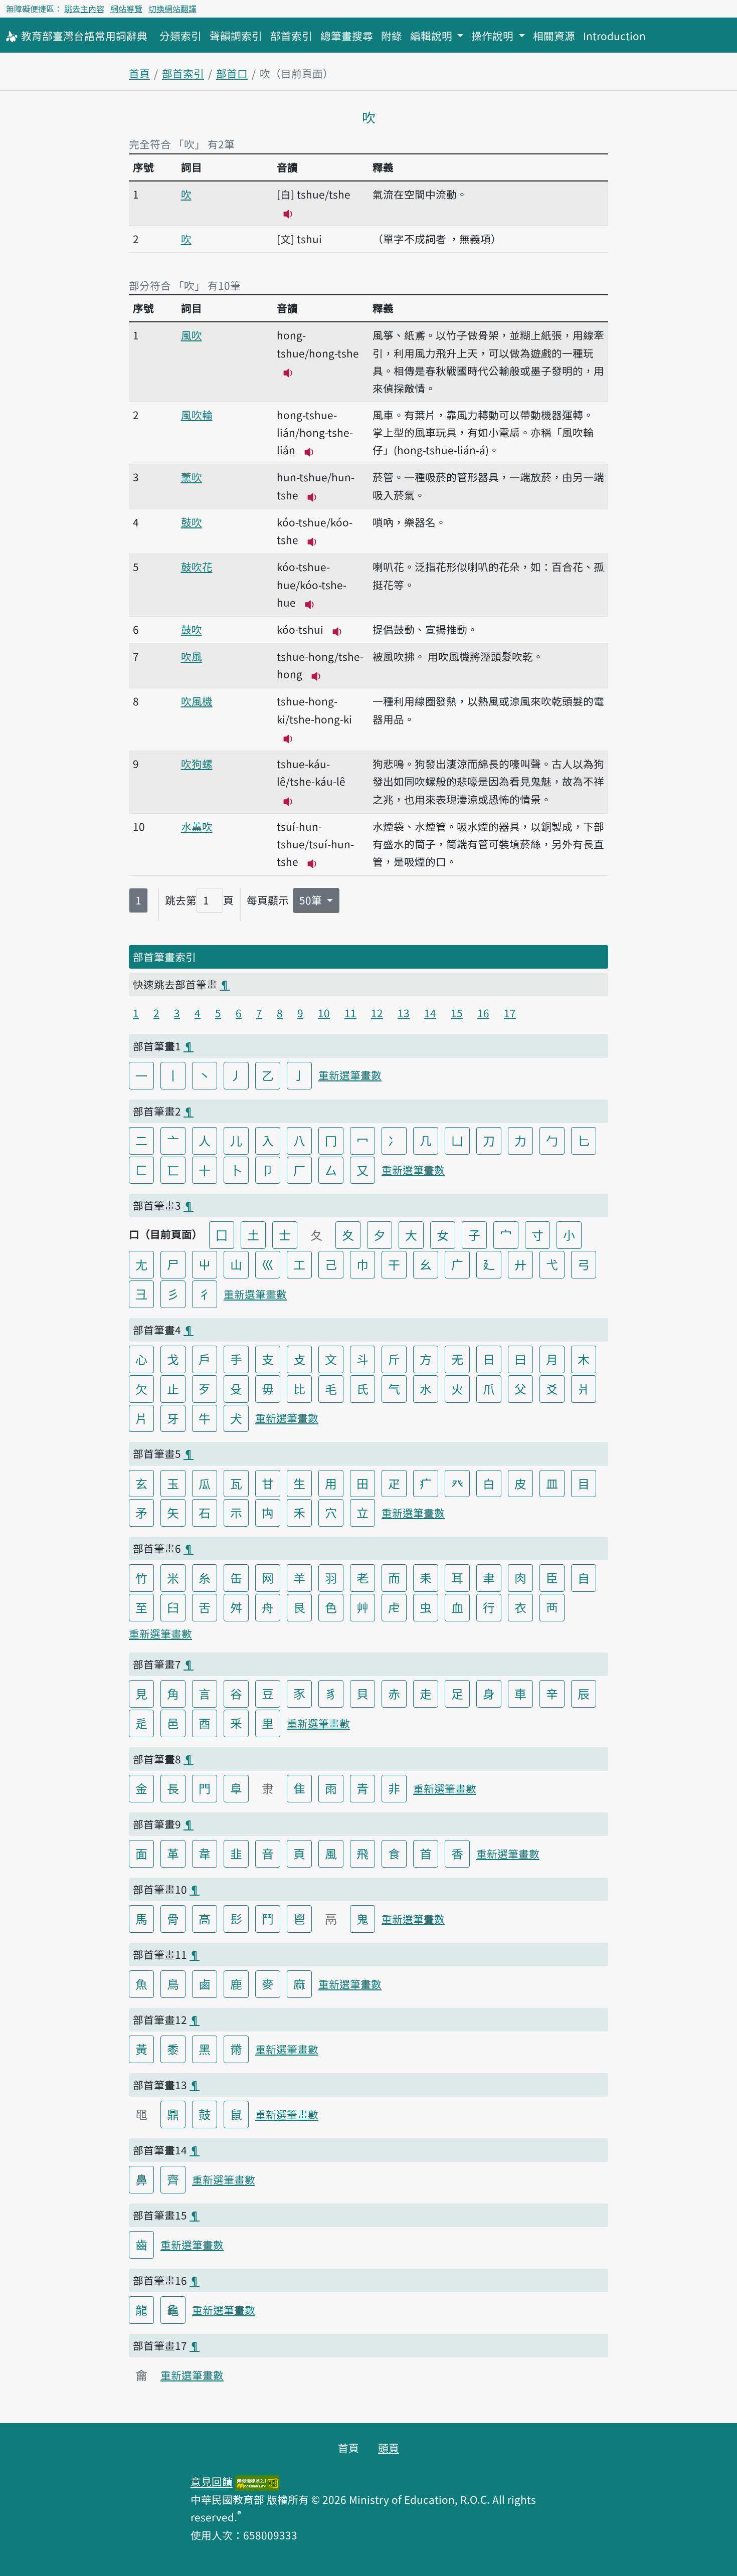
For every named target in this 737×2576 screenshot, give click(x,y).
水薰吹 (197, 826)
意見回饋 (212, 2481)
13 (404, 1013)
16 (483, 1013)
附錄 (392, 36)
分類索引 (180, 36)
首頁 (139, 73)
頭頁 (389, 2448)
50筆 (312, 900)
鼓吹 (192, 522)
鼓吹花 (197, 567)
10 (324, 1013)
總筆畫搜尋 (347, 36)
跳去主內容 (84, 9)
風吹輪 (197, 415)
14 (430, 1013)
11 (350, 1013)
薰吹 (192, 477)
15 (457, 1013)
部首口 (232, 73)
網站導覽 (126, 9)
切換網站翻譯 (172, 9)
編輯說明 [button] (432, 36)
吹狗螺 (197, 764)
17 (510, 1013)
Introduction (614, 36)
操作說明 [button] (494, 36)
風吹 (192, 335)
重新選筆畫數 (350, 1075)
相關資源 (554, 36)
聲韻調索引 (236, 36)
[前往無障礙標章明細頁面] (257, 2481)
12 (377, 1013)
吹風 (192, 656)
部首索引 (291, 36)
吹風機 (197, 701)
